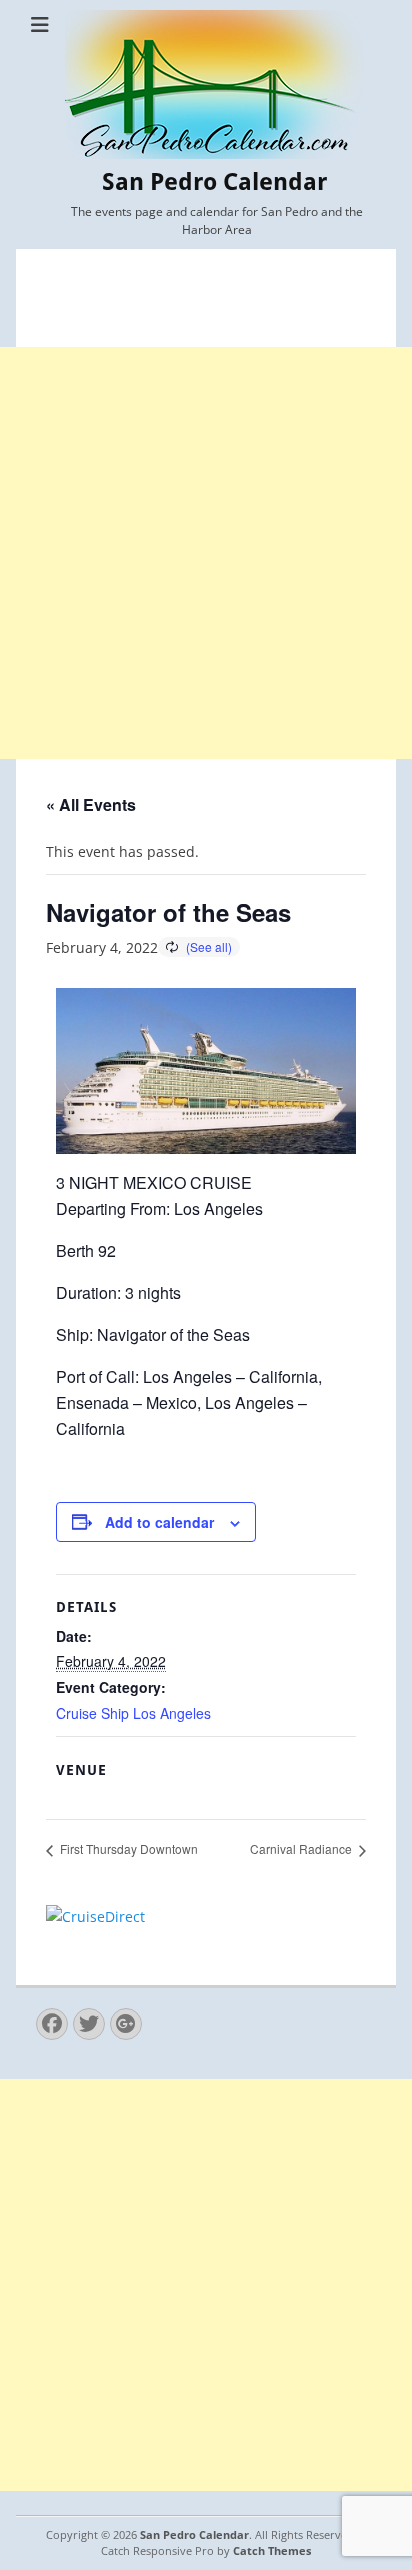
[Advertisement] (206, 553)
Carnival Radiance (302, 1848)
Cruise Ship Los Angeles (133, 1713)
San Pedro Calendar (214, 182)
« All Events (91, 804)
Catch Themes (272, 2550)
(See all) (209, 946)
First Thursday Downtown (127, 1848)
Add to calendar (159, 1522)
